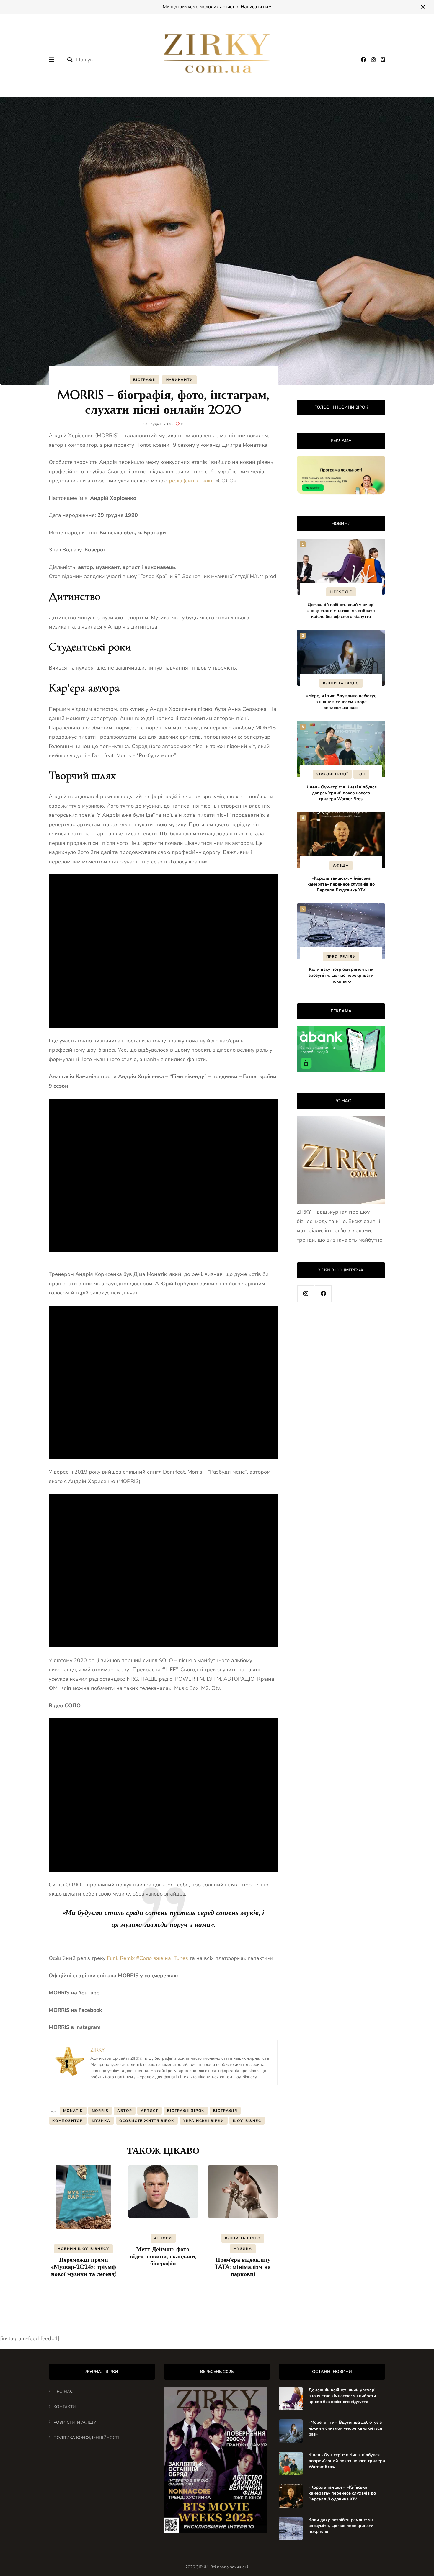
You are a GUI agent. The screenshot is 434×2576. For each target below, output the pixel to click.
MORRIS (100, 2111)
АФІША (341, 865)
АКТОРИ (163, 2238)
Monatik (73, 2111)
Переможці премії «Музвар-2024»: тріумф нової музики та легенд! (84, 2267)
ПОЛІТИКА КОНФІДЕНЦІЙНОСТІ (86, 2438)
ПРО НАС (63, 2391)
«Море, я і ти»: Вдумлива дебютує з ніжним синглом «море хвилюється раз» (341, 702)
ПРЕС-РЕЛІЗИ (341, 957)
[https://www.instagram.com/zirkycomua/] (306, 1294)
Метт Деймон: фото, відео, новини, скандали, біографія (163, 2256)
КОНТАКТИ (65, 2407)
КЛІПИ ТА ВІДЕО (243, 2238)
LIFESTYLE (341, 592)
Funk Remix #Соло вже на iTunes (147, 1958)
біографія (225, 2111)
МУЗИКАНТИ (179, 380)
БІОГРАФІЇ (144, 380)
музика (101, 2121)
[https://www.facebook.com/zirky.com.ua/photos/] (323, 1294)
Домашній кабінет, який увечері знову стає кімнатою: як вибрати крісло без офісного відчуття (341, 611)
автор (125, 2111)
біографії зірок (186, 2111)
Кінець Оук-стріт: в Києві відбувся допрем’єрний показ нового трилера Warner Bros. (341, 793)
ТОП (361, 774)
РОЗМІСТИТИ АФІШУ (75, 2422)
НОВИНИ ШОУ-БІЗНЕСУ (83, 2249)
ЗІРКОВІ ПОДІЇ (332, 774)
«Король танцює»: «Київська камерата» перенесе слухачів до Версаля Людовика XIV (341, 884)
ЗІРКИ (202, 2567)
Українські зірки (204, 2121)
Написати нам (256, 7)
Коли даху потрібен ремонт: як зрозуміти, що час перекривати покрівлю (341, 975)
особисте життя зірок (147, 2121)
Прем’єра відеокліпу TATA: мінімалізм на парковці (243, 2267)
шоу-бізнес (247, 2121)
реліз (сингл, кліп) (191, 481)
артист (150, 2111)
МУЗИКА (243, 2249)
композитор (68, 2121)
